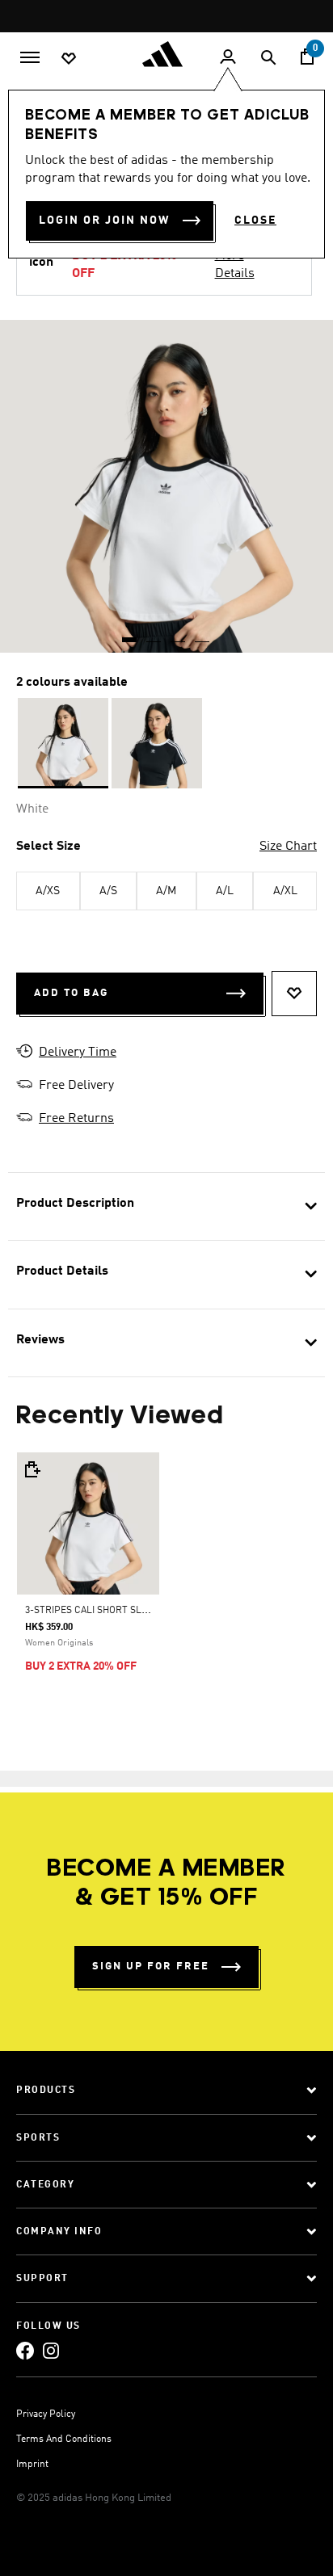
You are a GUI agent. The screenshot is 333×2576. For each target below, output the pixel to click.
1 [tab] (130, 634)
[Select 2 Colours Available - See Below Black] (157, 743)
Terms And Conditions (64, 2439)
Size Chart (288, 847)
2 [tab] (154, 634)
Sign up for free (151, 1967)
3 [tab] (179, 634)
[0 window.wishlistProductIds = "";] (69, 57)
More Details (235, 265)
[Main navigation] (30, 56)
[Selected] (63, 743)
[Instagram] (51, 2350)
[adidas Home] (166, 54)
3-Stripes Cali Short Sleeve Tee (104, 1611)
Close (255, 221)
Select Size (48, 847)
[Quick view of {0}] (32, 1469)
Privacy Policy (46, 2414)
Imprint (32, 2465)
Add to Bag (71, 993)
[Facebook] (25, 2350)
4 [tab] (203, 634)
